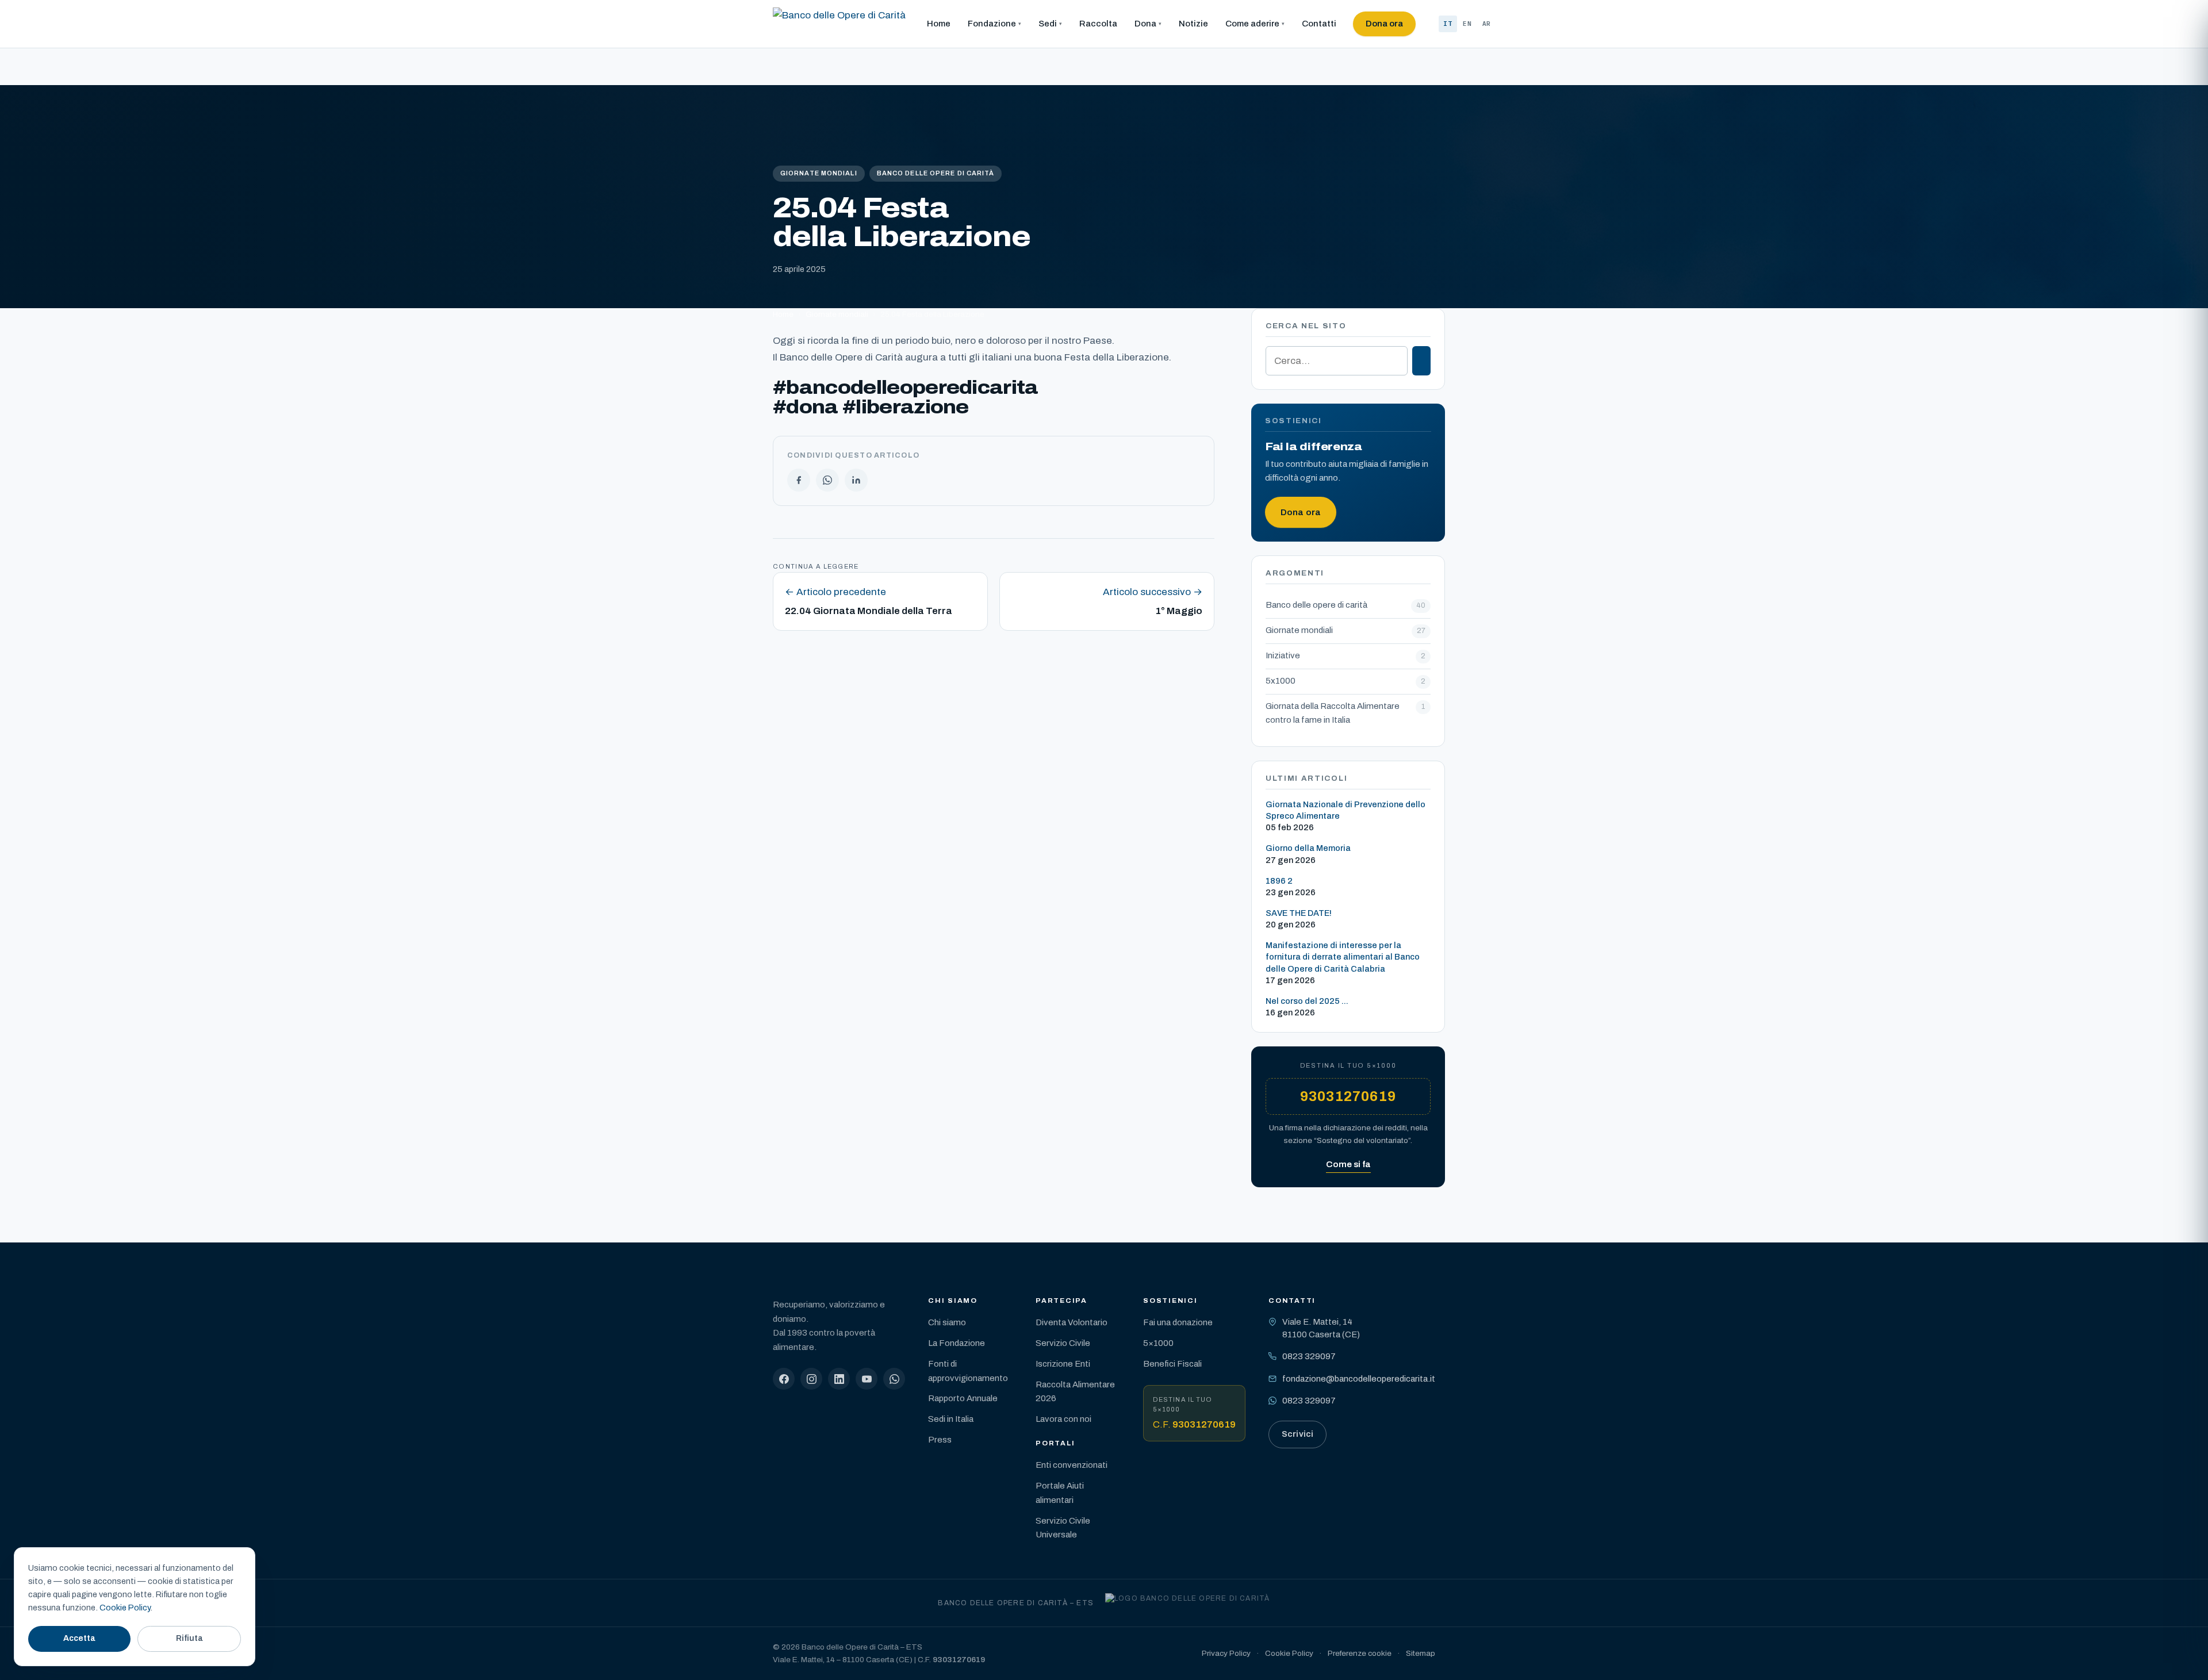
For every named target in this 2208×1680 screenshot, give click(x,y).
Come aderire (1252, 24)
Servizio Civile (1063, 1343)
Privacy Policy (1226, 1653)
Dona (1145, 24)
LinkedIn (856, 480)
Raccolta (1098, 24)
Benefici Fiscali (1172, 1364)
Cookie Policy (1289, 1653)
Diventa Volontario (1072, 1322)
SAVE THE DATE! (1299, 913)
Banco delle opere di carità (936, 173)
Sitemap (1421, 1653)
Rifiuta (189, 1638)
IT (1448, 24)
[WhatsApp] (894, 1379)
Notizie (1193, 24)
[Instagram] (811, 1379)
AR (1487, 24)
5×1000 (1158, 1343)
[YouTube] (867, 1379)
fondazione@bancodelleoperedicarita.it (1359, 1379)
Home (939, 24)
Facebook (799, 480)
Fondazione (992, 24)
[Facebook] (784, 1379)
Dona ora (1384, 24)
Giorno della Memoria (1308, 848)
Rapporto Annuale (963, 1398)
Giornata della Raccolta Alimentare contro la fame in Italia (1333, 713)
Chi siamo (947, 1322)
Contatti (1319, 24)
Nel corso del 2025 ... (1307, 1001)
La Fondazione (957, 1343)
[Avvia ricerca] (1421, 361)
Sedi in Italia (951, 1419)
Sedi (1048, 24)
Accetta (79, 1638)
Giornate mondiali (819, 173)
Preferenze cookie (1360, 1653)
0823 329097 (1309, 1356)
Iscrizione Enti (1063, 1364)
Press (940, 1440)
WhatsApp (827, 480)
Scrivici (1297, 1434)
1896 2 (1279, 881)
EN (1467, 24)
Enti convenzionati (1072, 1465)
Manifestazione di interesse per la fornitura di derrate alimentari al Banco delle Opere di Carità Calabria (1343, 957)
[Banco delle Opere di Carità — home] (839, 24)
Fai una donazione (1178, 1322)
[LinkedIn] (839, 1379)
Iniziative (1283, 655)
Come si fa (1348, 1164)
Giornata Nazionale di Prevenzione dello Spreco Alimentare (1345, 810)
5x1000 (1281, 681)
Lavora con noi (1063, 1419)
